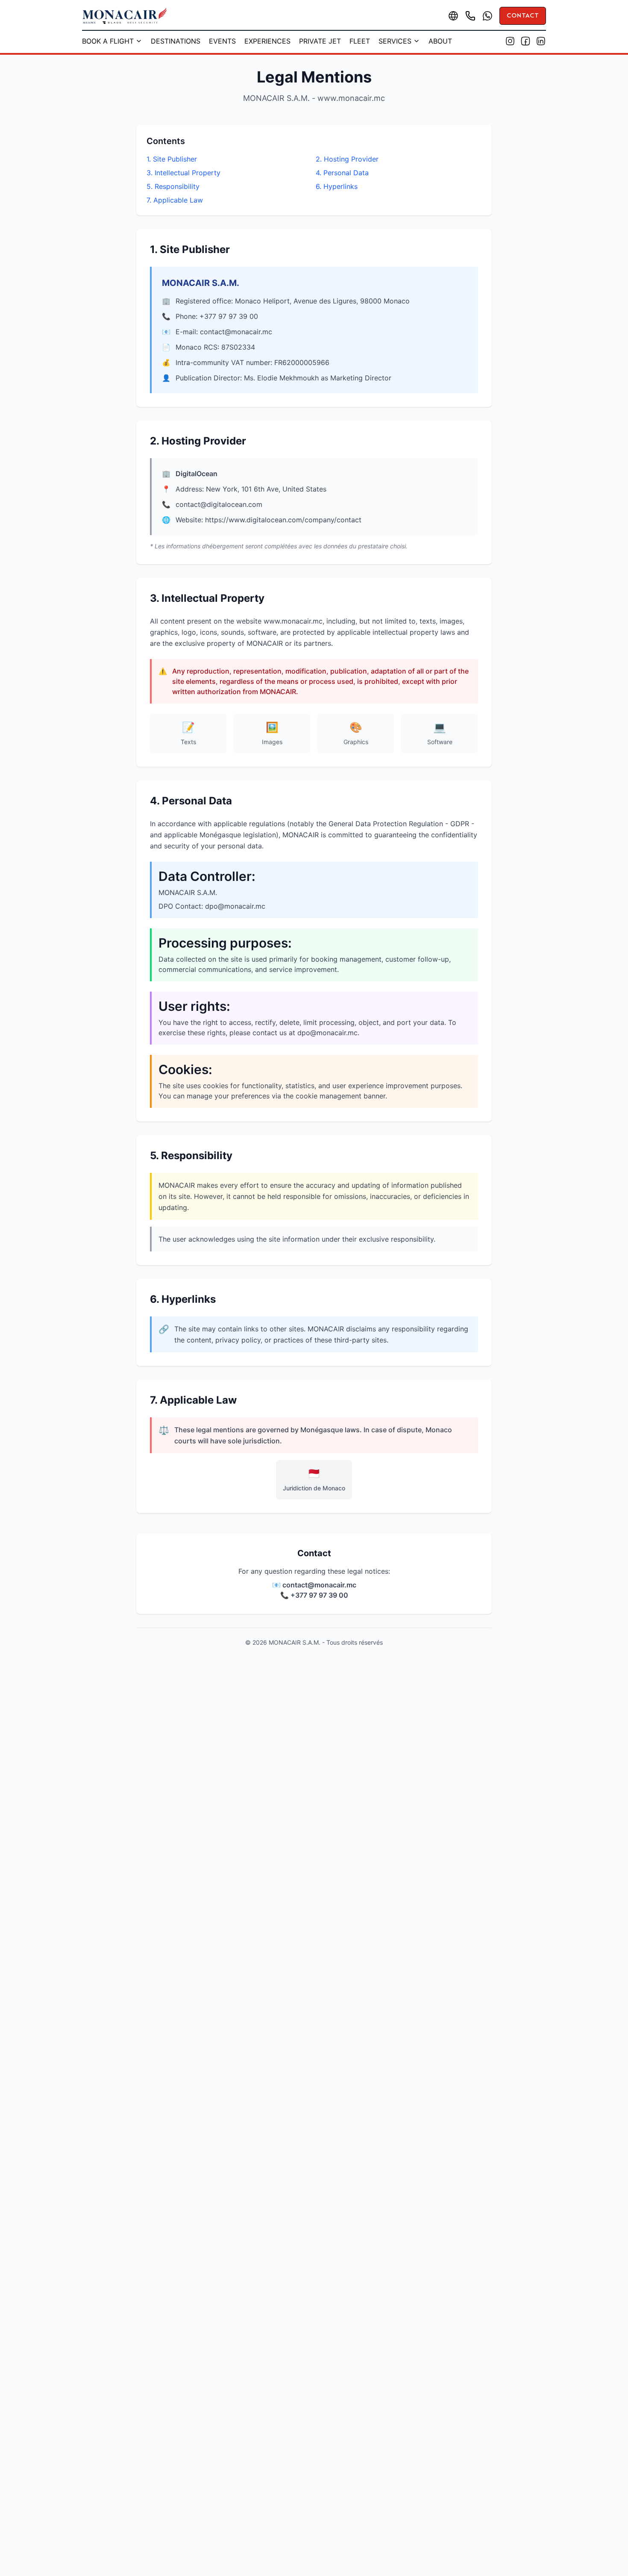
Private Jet (320, 41)
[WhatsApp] (487, 16)
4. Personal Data (342, 173)
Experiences (267, 41)
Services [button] (395, 41)
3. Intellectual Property (183, 173)
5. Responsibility (173, 186)
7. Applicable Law (175, 200)
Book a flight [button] (108, 41)
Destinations (176, 41)
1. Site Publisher (172, 159)
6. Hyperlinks (337, 186)
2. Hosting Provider (347, 159)
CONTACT (523, 16)
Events (222, 41)
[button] (453, 16)
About (440, 41)
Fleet (360, 41)
